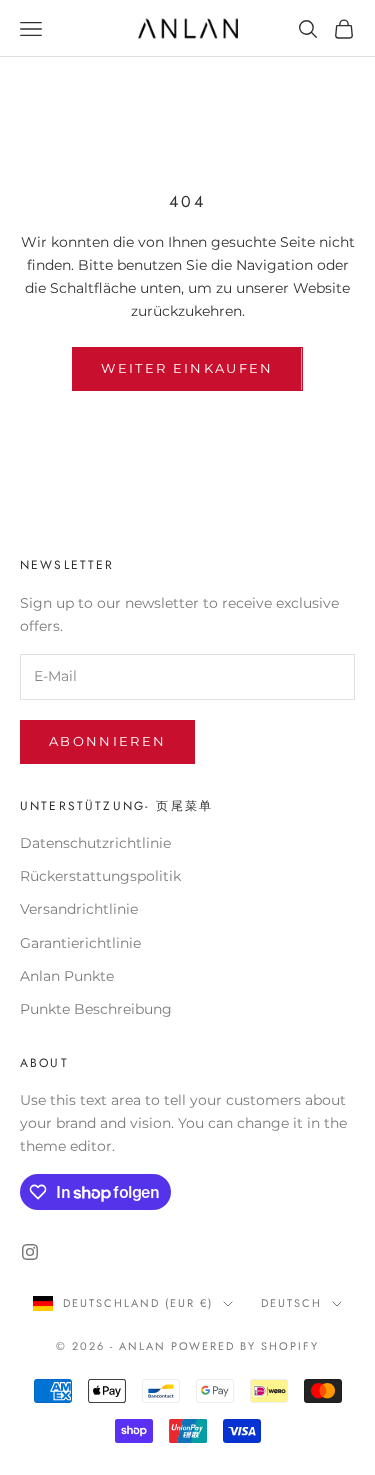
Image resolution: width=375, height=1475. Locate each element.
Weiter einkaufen (187, 368)
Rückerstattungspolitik (100, 876)
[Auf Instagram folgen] (30, 1252)
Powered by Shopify (245, 1346)
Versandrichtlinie (79, 909)
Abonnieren (107, 741)
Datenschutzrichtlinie (95, 843)
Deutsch (291, 1303)
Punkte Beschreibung (96, 1009)
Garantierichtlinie (80, 943)
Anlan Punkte (67, 976)
